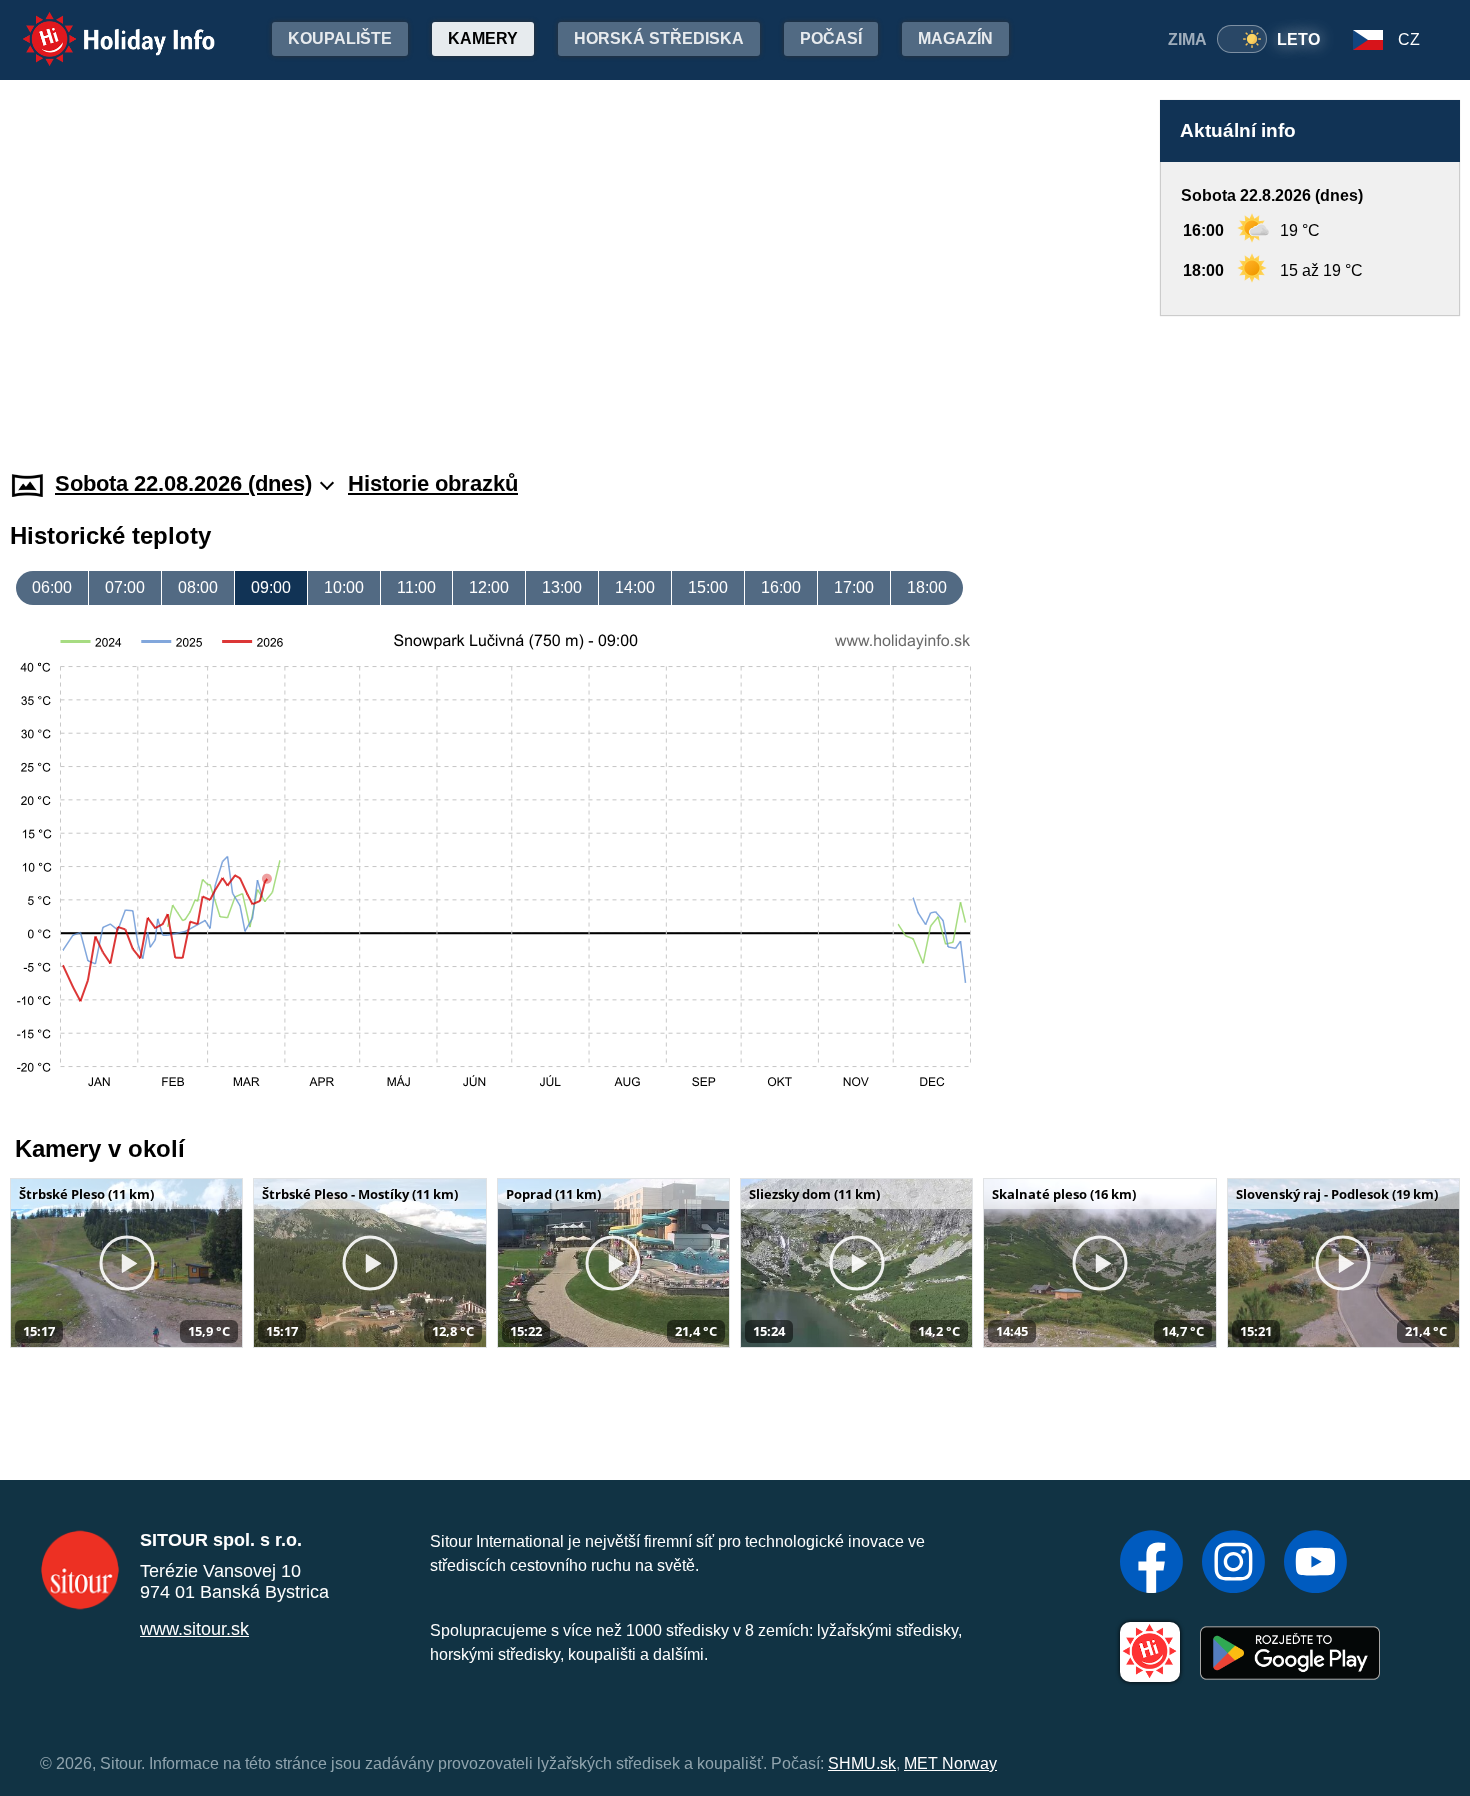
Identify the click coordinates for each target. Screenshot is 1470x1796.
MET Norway (950, 1763)
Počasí (831, 38)
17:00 (854, 587)
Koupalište (340, 38)
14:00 (635, 587)
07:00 (125, 587)
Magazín (955, 38)
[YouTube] (1315, 1564)
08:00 (198, 587)
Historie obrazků (433, 483)
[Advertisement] (1310, 374)
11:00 (416, 587)
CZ (1409, 39)
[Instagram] (1233, 1564)
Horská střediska (659, 38)
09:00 (271, 587)
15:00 (708, 587)
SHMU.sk (862, 1763)
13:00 (562, 587)
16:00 (781, 587)
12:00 (489, 587)
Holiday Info (100, 25)
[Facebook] (1151, 1564)
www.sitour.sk (194, 1629)
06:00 (52, 587)
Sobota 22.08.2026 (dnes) (183, 483)
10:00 (344, 587)
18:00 (927, 587)
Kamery (483, 38)
